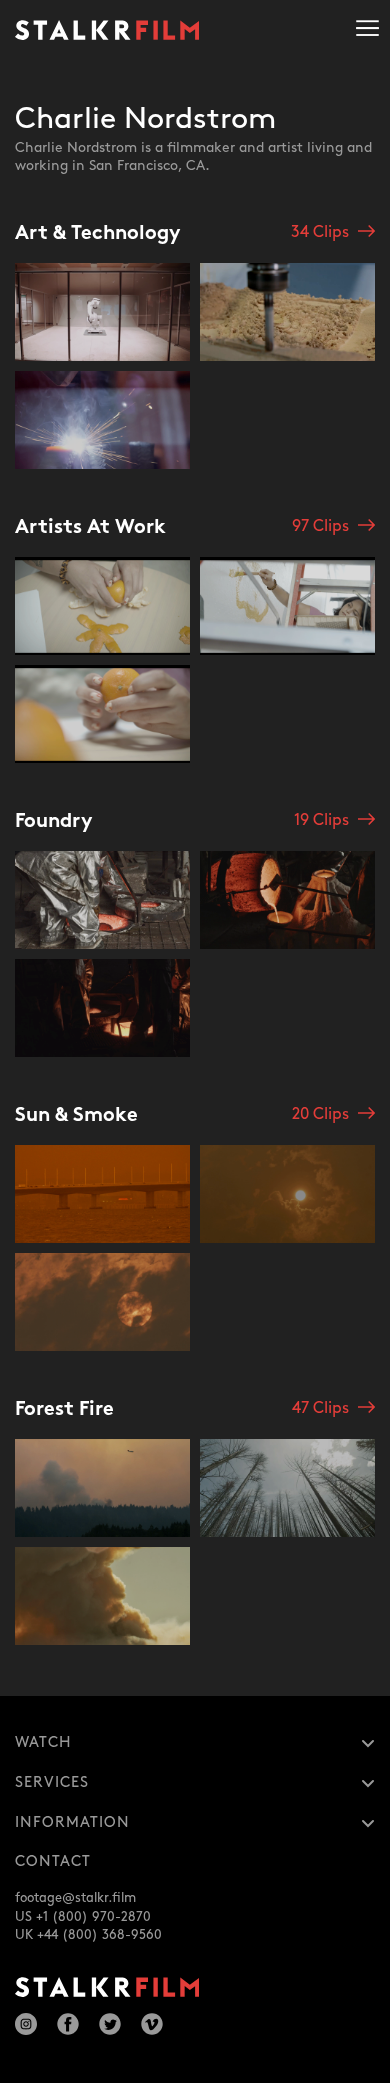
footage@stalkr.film (75, 1898)
